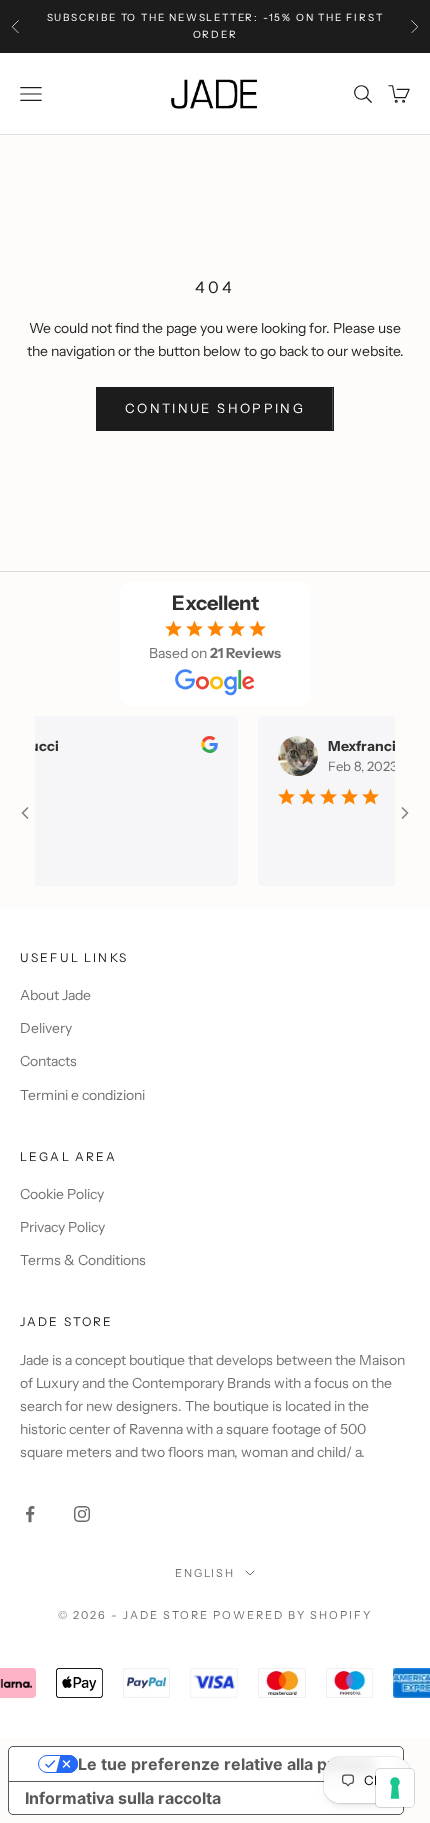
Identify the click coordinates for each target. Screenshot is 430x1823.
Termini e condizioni (82, 1095)
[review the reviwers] (201, 744)
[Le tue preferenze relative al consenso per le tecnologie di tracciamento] (395, 1788)
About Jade (55, 995)
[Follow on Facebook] (30, 1514)
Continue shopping (215, 408)
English (205, 1573)
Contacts (48, 1061)
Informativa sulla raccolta (123, 1798)
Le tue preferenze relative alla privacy (226, 1764)
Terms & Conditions (83, 1260)
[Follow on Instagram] (82, 1514)
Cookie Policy (62, 1194)
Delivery (46, 1028)
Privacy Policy (62, 1227)
